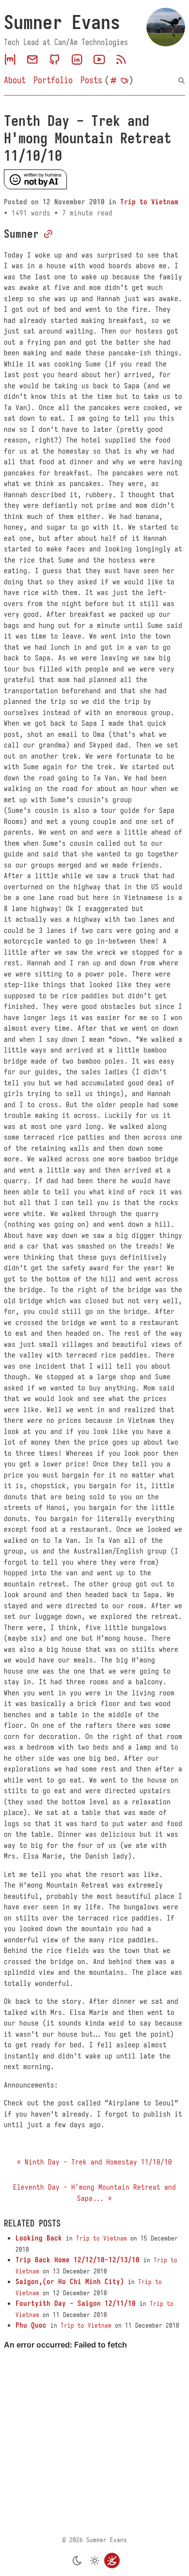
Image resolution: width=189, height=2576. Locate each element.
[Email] (32, 60)
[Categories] (113, 81)
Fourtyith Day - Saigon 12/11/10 (76, 2303)
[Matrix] (10, 60)
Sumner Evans (62, 22)
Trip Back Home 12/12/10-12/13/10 (78, 2260)
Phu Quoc (31, 2325)
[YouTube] (99, 60)
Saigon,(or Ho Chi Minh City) (70, 2282)
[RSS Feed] (121, 60)
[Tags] (125, 81)
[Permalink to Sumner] (48, 234)
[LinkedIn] (77, 60)
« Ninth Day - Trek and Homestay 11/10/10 (94, 2162)
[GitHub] (55, 60)
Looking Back (39, 2238)
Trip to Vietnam (149, 202)
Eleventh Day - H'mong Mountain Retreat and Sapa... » (94, 2193)
